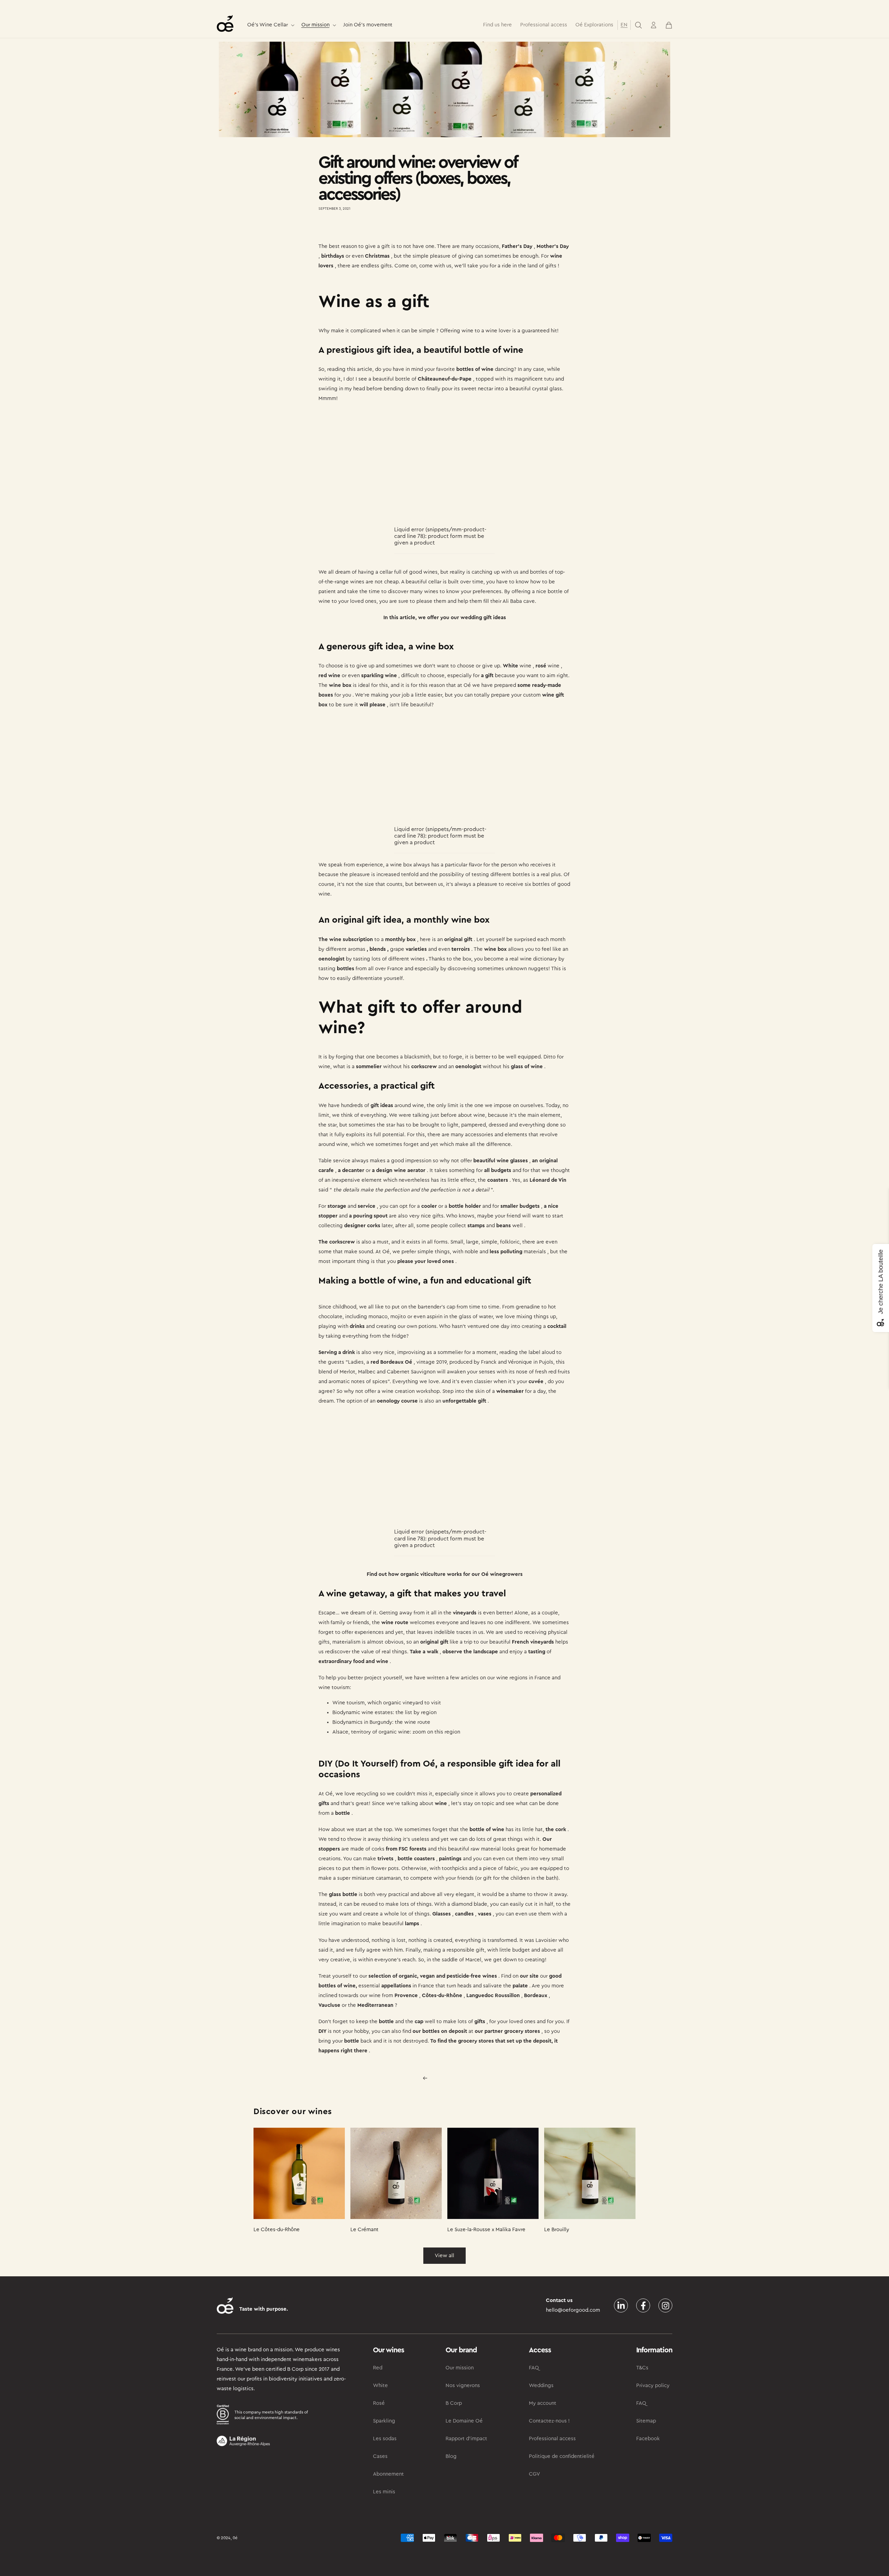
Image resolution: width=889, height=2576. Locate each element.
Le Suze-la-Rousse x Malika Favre (486, 2230)
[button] (270, 25)
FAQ (534, 2368)
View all (444, 2256)
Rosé (379, 2403)
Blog (451, 2456)
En (624, 25)
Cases (380, 2456)
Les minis (384, 2492)
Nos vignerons (463, 2386)
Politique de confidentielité (562, 2456)
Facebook (648, 2439)
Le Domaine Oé (464, 2421)
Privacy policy (653, 2386)
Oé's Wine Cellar (268, 25)
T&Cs (642, 2368)
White (380, 2386)
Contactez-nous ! (549, 2421)
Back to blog (449, 2078)
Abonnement (388, 2474)
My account (543, 2403)
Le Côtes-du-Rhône (277, 2230)
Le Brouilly (557, 2230)
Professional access (552, 2439)
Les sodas (385, 2439)
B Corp (454, 2403)
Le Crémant (364, 2230)
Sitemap (646, 2421)
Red (378, 2368)
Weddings (541, 2386)
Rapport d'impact (466, 2439)
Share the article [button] (344, 229)
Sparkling (384, 2421)
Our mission (315, 25)
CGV (534, 2474)
